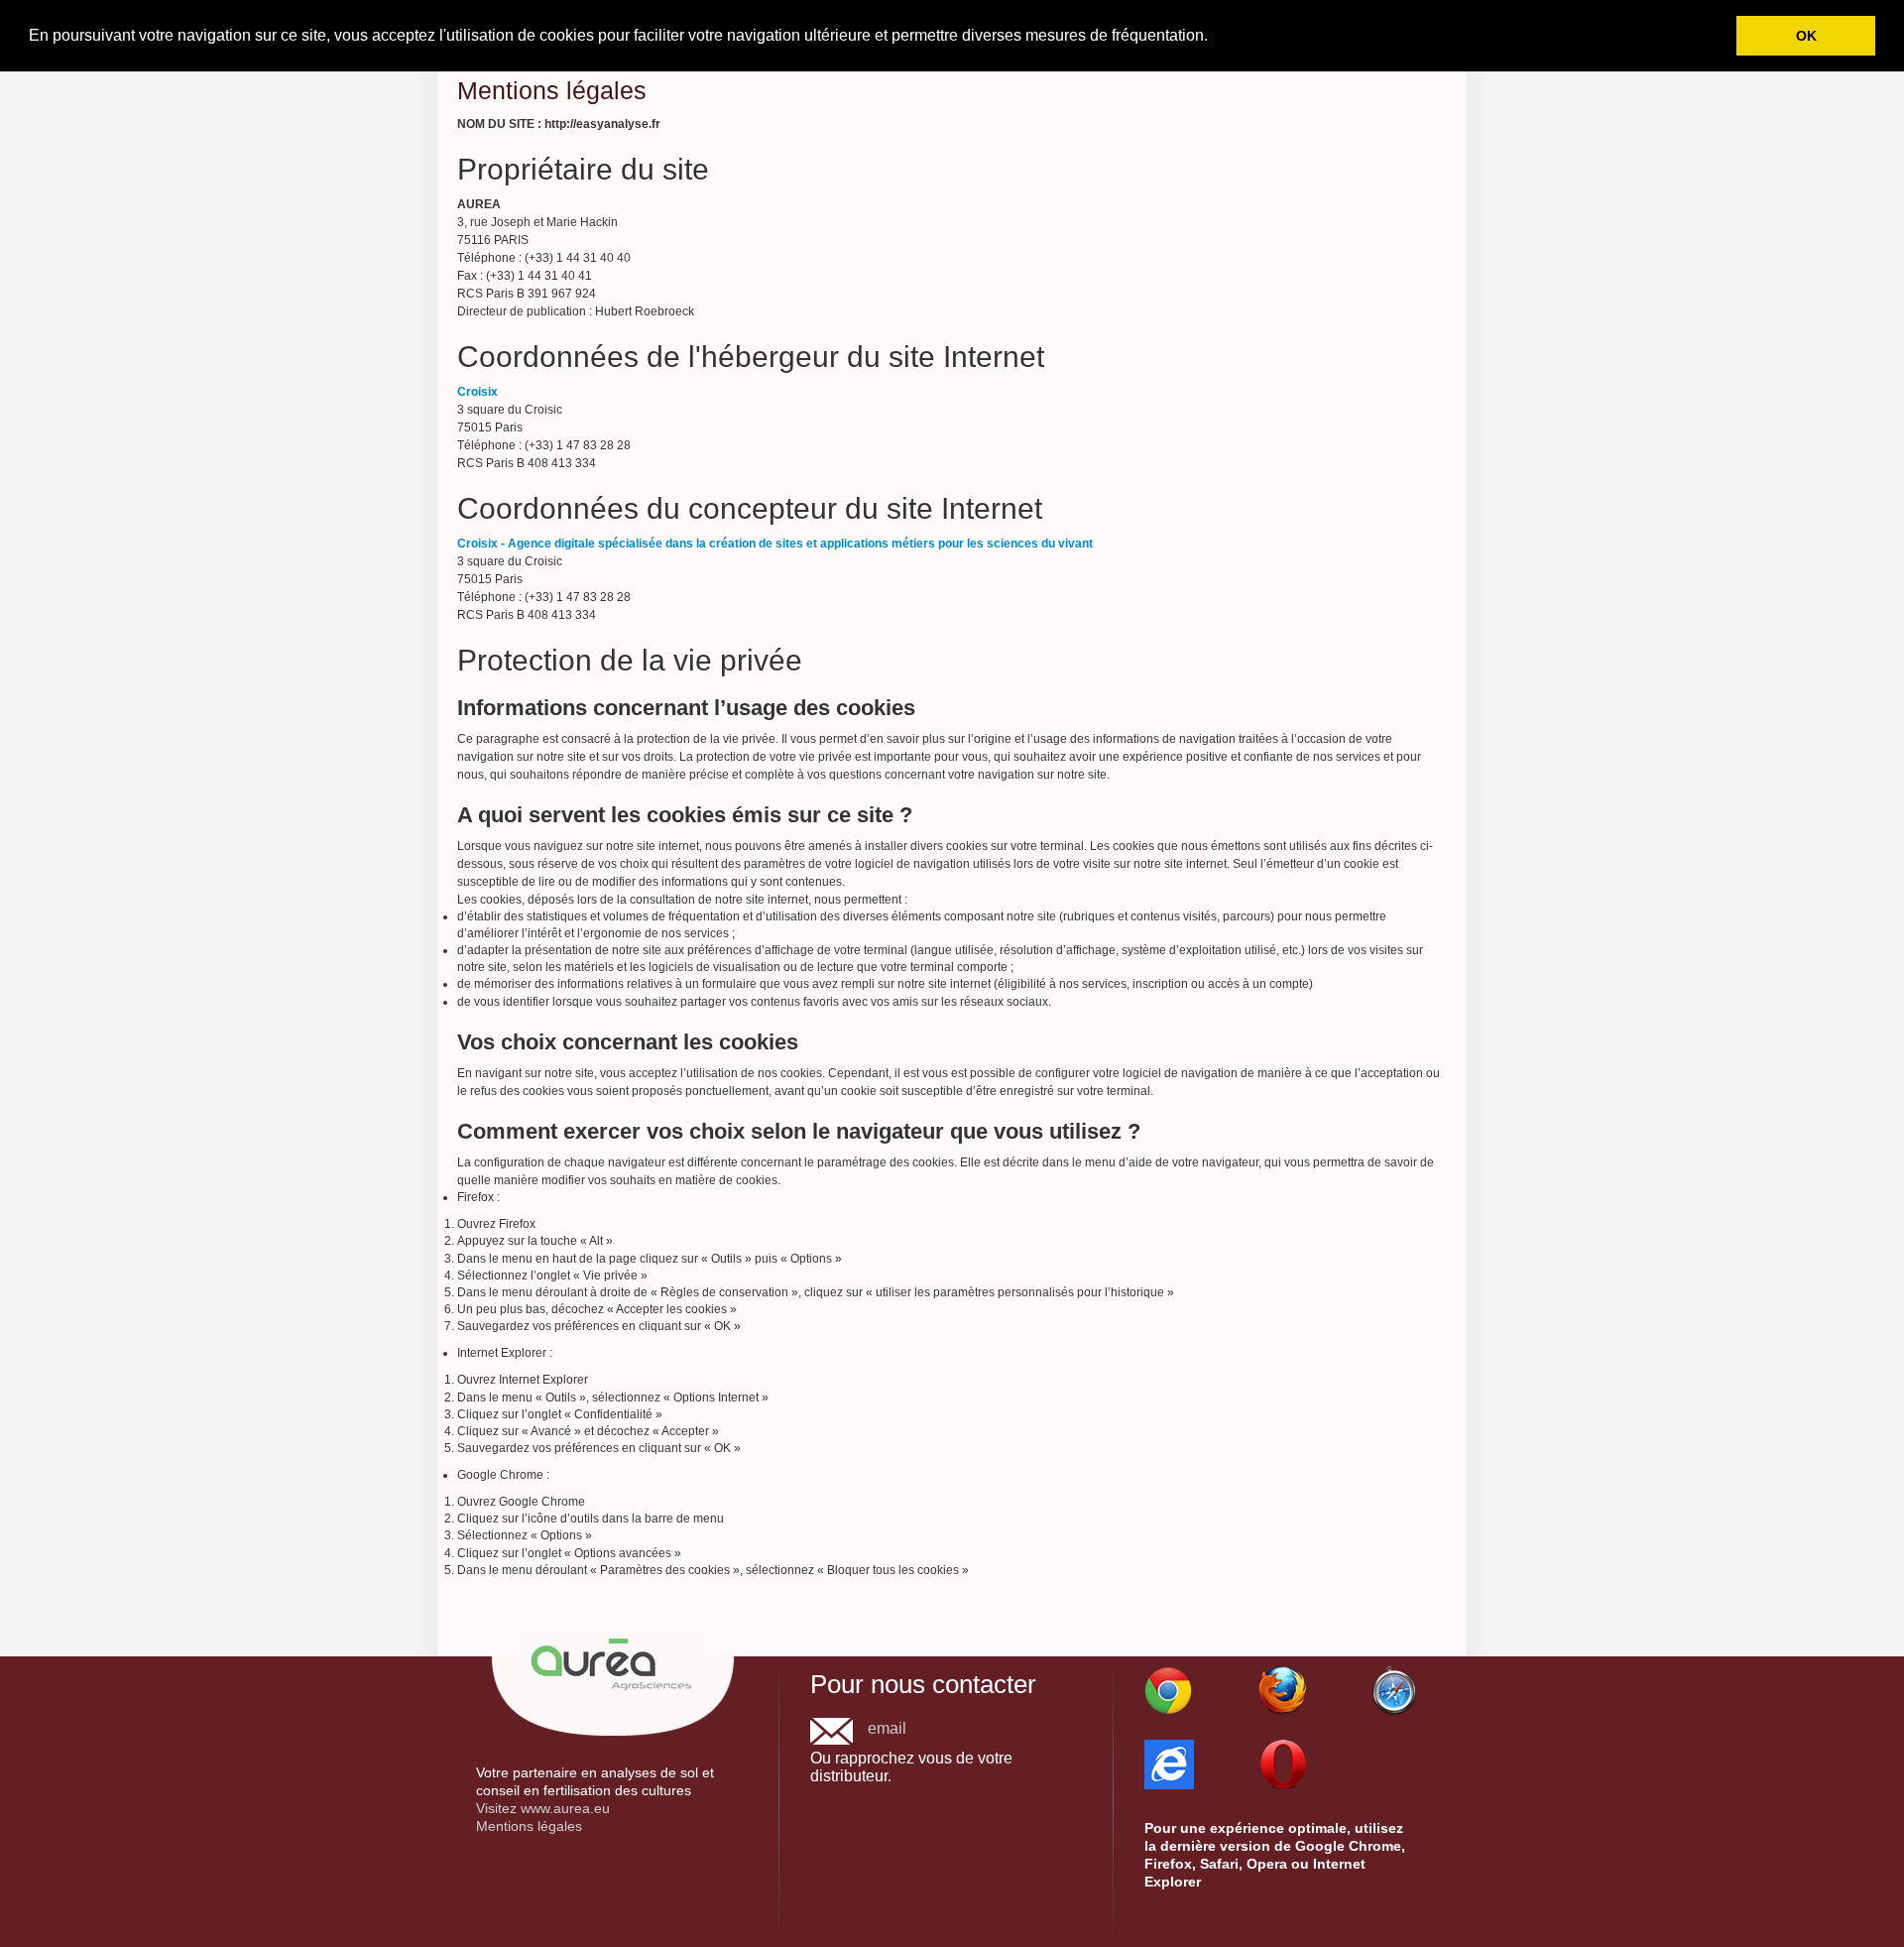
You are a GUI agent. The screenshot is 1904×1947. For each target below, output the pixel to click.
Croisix (477, 392)
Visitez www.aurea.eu (543, 1808)
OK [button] (1806, 36)
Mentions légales (529, 1826)
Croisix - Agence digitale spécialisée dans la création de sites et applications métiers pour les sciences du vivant (775, 544)
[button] (1215, 37)
